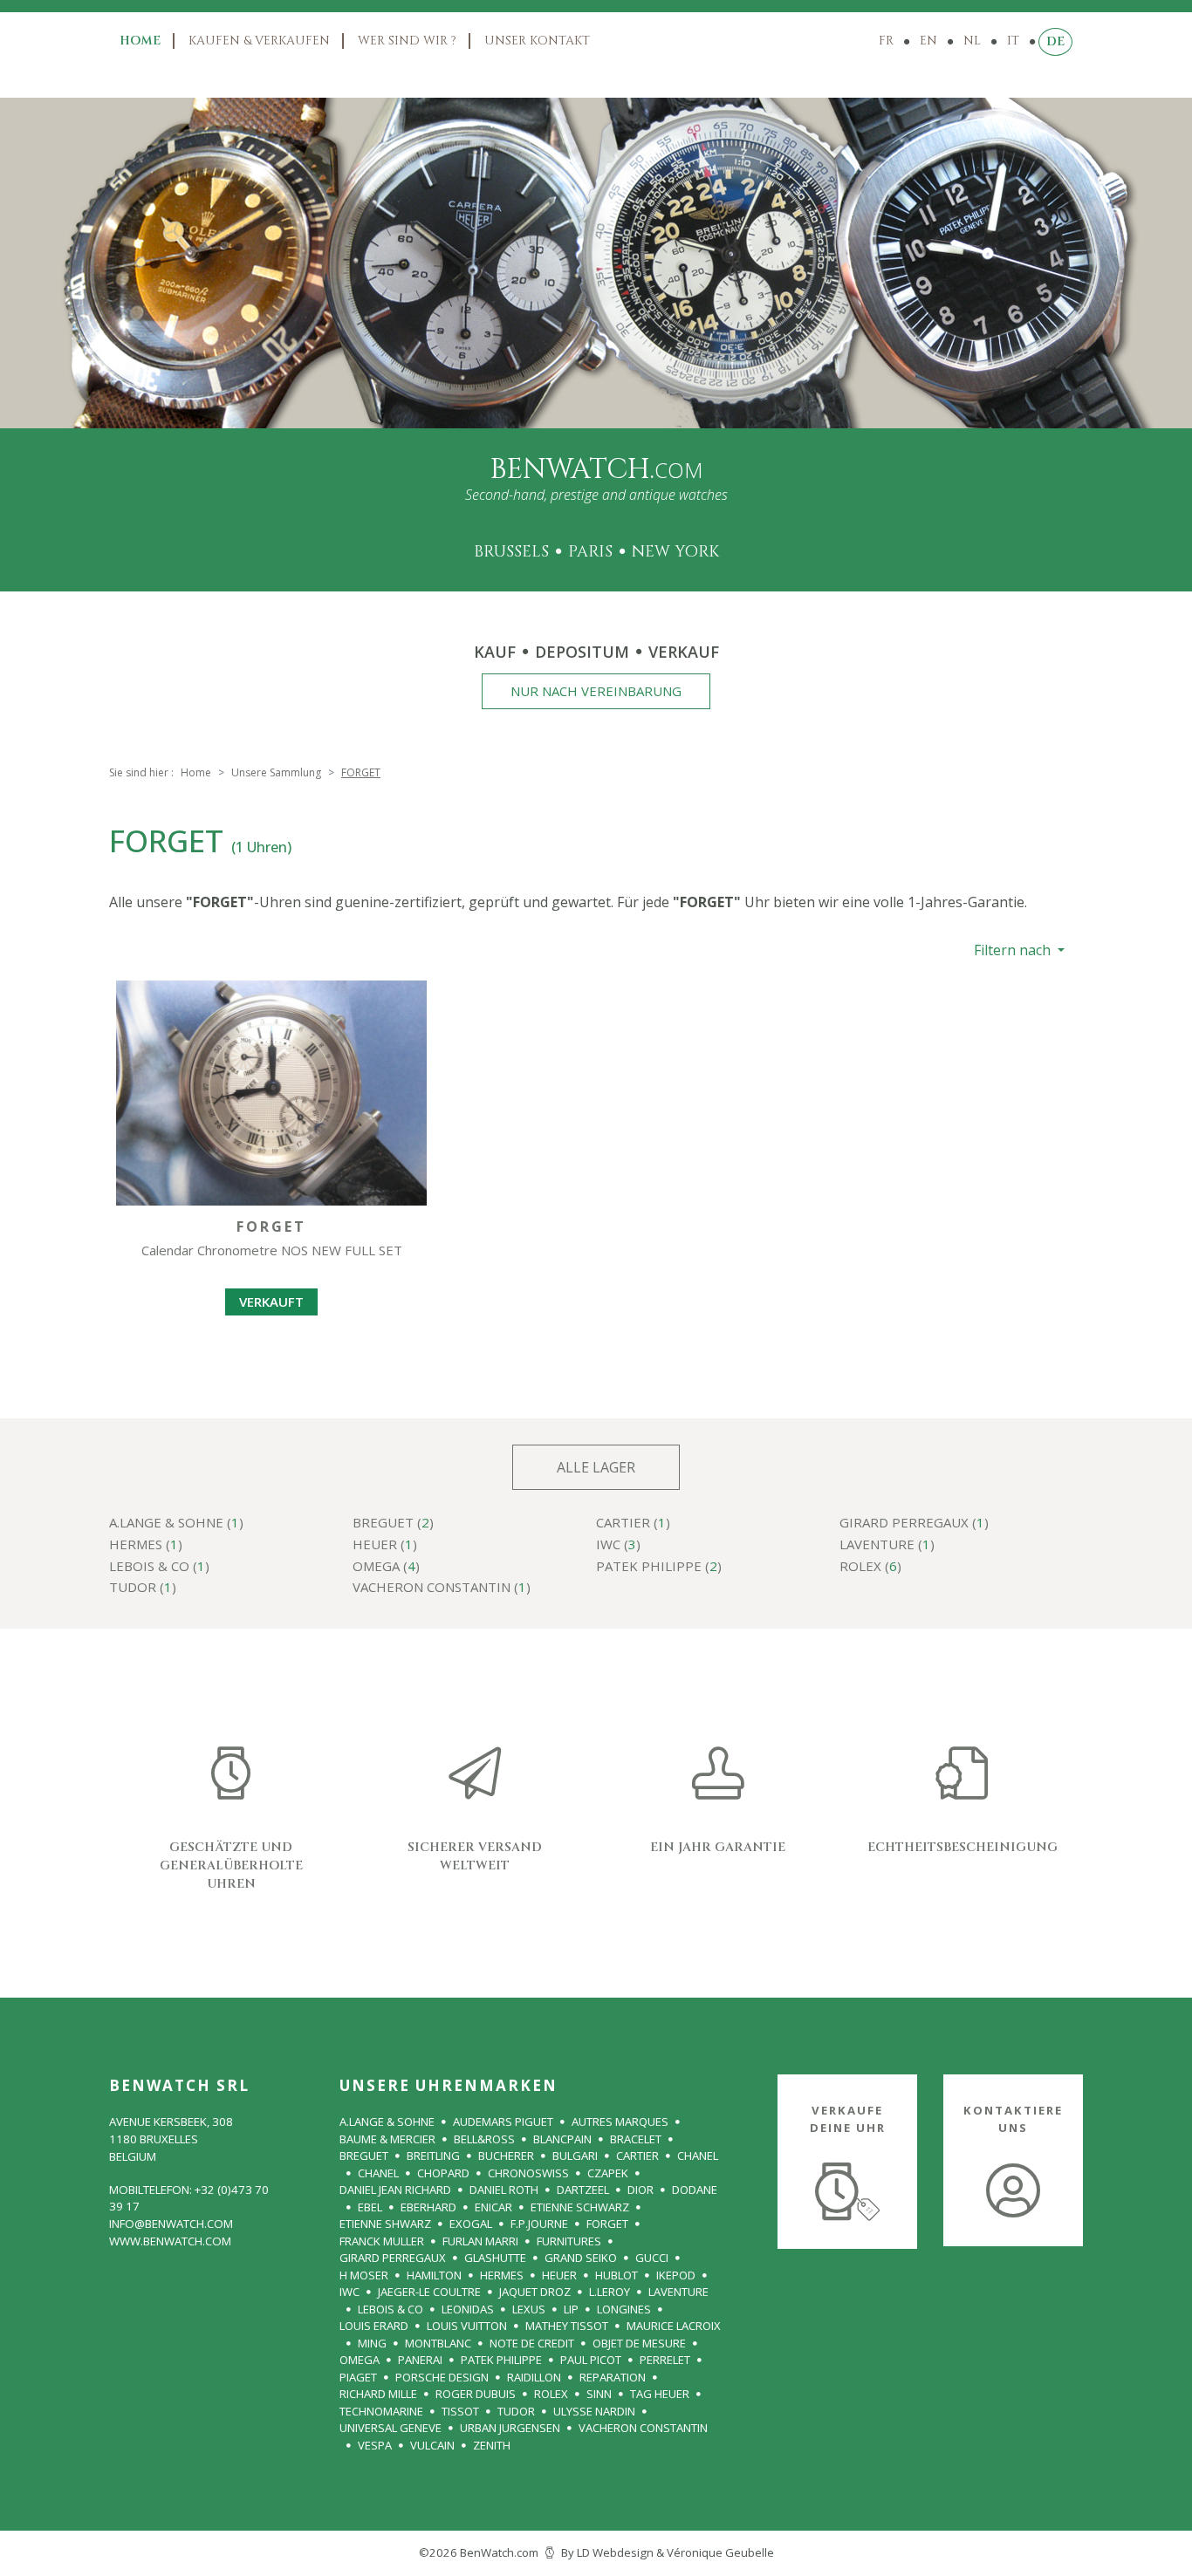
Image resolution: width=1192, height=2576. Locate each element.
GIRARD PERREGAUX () (914, 1524)
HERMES (502, 2275)
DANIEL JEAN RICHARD (395, 2190)
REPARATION (613, 2377)
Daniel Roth (504, 2190)
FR (886, 41)
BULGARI (575, 2156)
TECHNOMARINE (381, 2411)
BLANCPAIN (562, 2139)
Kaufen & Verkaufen (259, 41)
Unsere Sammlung (276, 772)
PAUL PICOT (591, 2360)
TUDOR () (143, 1588)
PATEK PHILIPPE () (659, 1567)
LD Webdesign (615, 2552)
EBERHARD (428, 2207)
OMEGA (360, 2360)
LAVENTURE (678, 2292)
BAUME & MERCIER (387, 2139)
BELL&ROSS (484, 2139)
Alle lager (596, 1467)
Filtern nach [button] (1014, 950)
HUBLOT (617, 2275)
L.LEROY (610, 2292)
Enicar (493, 2207)
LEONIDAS (468, 2309)
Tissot (460, 2411)
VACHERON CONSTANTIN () (442, 1588)
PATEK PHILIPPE (501, 2360)
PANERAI (420, 2360)
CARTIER (637, 2156)
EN (928, 41)
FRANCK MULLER (382, 2241)
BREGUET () (393, 1524)
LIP (571, 2309)
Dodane (695, 2190)
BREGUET (364, 2156)
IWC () (618, 1545)
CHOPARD (443, 2173)
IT (1013, 41)
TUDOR (516, 2411)
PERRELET (665, 2360)
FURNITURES (569, 2241)
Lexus (529, 2309)
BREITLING (433, 2156)
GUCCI (652, 2258)
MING (372, 2343)
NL (972, 41)
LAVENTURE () (887, 1545)
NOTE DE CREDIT (532, 2343)
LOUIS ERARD (374, 2326)
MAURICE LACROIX (674, 2326)
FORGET (607, 2224)
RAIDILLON (534, 2377)
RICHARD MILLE (378, 2394)
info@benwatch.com (171, 2224)
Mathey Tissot (567, 2326)
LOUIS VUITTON (467, 2326)
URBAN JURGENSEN (510, 2428)
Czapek (608, 2173)
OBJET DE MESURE (639, 2343)
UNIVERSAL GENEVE (390, 2428)
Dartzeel (583, 2190)
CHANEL (698, 2156)
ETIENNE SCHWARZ (580, 2207)
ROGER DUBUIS (476, 2394)
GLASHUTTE (495, 2258)
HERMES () (146, 1545)
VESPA (375, 2445)
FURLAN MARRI (480, 2241)
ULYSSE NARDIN (594, 2411)
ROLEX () (870, 1567)
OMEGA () (386, 1567)
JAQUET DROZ (535, 2292)
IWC (349, 2292)
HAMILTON (434, 2275)
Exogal (471, 2224)
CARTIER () (633, 1524)
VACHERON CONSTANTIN (643, 2428)
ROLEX (551, 2394)
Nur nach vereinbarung (596, 691)
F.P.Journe (539, 2224)
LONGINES (624, 2309)
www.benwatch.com (170, 2241)
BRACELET (636, 2139)
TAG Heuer (660, 2394)
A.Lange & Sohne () (176, 1524)
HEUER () (385, 1545)
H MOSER (364, 2275)
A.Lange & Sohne (387, 2122)
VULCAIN (432, 2445)
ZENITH (492, 2445)
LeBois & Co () (159, 1567)
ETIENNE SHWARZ (385, 2224)
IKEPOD (676, 2275)
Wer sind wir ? (407, 41)
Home (140, 41)
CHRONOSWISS (528, 2173)
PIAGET (358, 2377)
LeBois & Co (390, 2309)
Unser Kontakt (537, 41)
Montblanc (438, 2343)
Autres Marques (620, 2122)
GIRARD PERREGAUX (393, 2258)
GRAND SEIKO (581, 2258)
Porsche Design (442, 2377)
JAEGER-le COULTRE (429, 2292)
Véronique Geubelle (720, 2552)
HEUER (559, 2275)
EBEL (370, 2207)
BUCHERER (506, 2156)
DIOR (641, 2190)
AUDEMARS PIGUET (503, 2122)
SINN (599, 2394)
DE (1055, 41)
